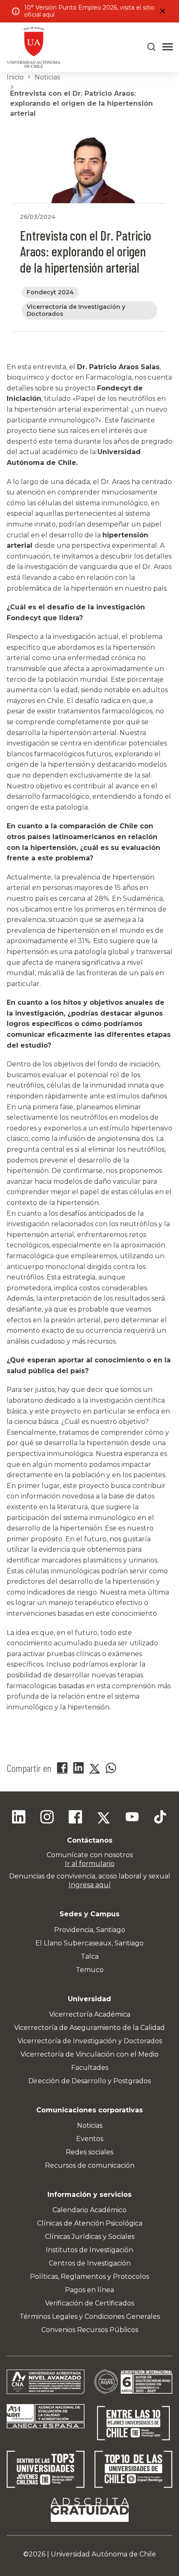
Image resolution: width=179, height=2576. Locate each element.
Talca (90, 1956)
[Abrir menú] (168, 47)
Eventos (90, 2139)
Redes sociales (89, 2152)
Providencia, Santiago (90, 1930)
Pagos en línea (89, 2290)
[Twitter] (104, 1818)
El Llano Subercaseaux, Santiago (89, 1943)
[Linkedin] (19, 1818)
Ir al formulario (90, 1864)
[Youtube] (132, 1818)
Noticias (47, 77)
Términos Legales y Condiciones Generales (90, 2316)
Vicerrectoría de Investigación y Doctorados (90, 2041)
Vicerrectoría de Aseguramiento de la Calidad (89, 2028)
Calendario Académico (89, 2210)
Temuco (90, 1970)
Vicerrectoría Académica (90, 2014)
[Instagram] (47, 1818)
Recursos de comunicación (90, 2165)
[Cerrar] (162, 11)
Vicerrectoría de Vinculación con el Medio (89, 2054)
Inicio (15, 77)
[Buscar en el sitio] (152, 47)
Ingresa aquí (90, 1885)
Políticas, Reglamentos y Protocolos (89, 2277)
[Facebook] (75, 1818)
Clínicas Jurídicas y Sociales (90, 2237)
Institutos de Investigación (89, 2250)
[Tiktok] (160, 1818)
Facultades (90, 2068)
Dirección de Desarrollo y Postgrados (89, 2081)
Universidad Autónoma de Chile (103, 2554)
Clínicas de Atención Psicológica (90, 2223)
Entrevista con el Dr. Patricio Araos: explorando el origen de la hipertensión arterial (81, 103)
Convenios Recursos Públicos (90, 2330)
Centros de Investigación (90, 2263)
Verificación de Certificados (89, 2303)
